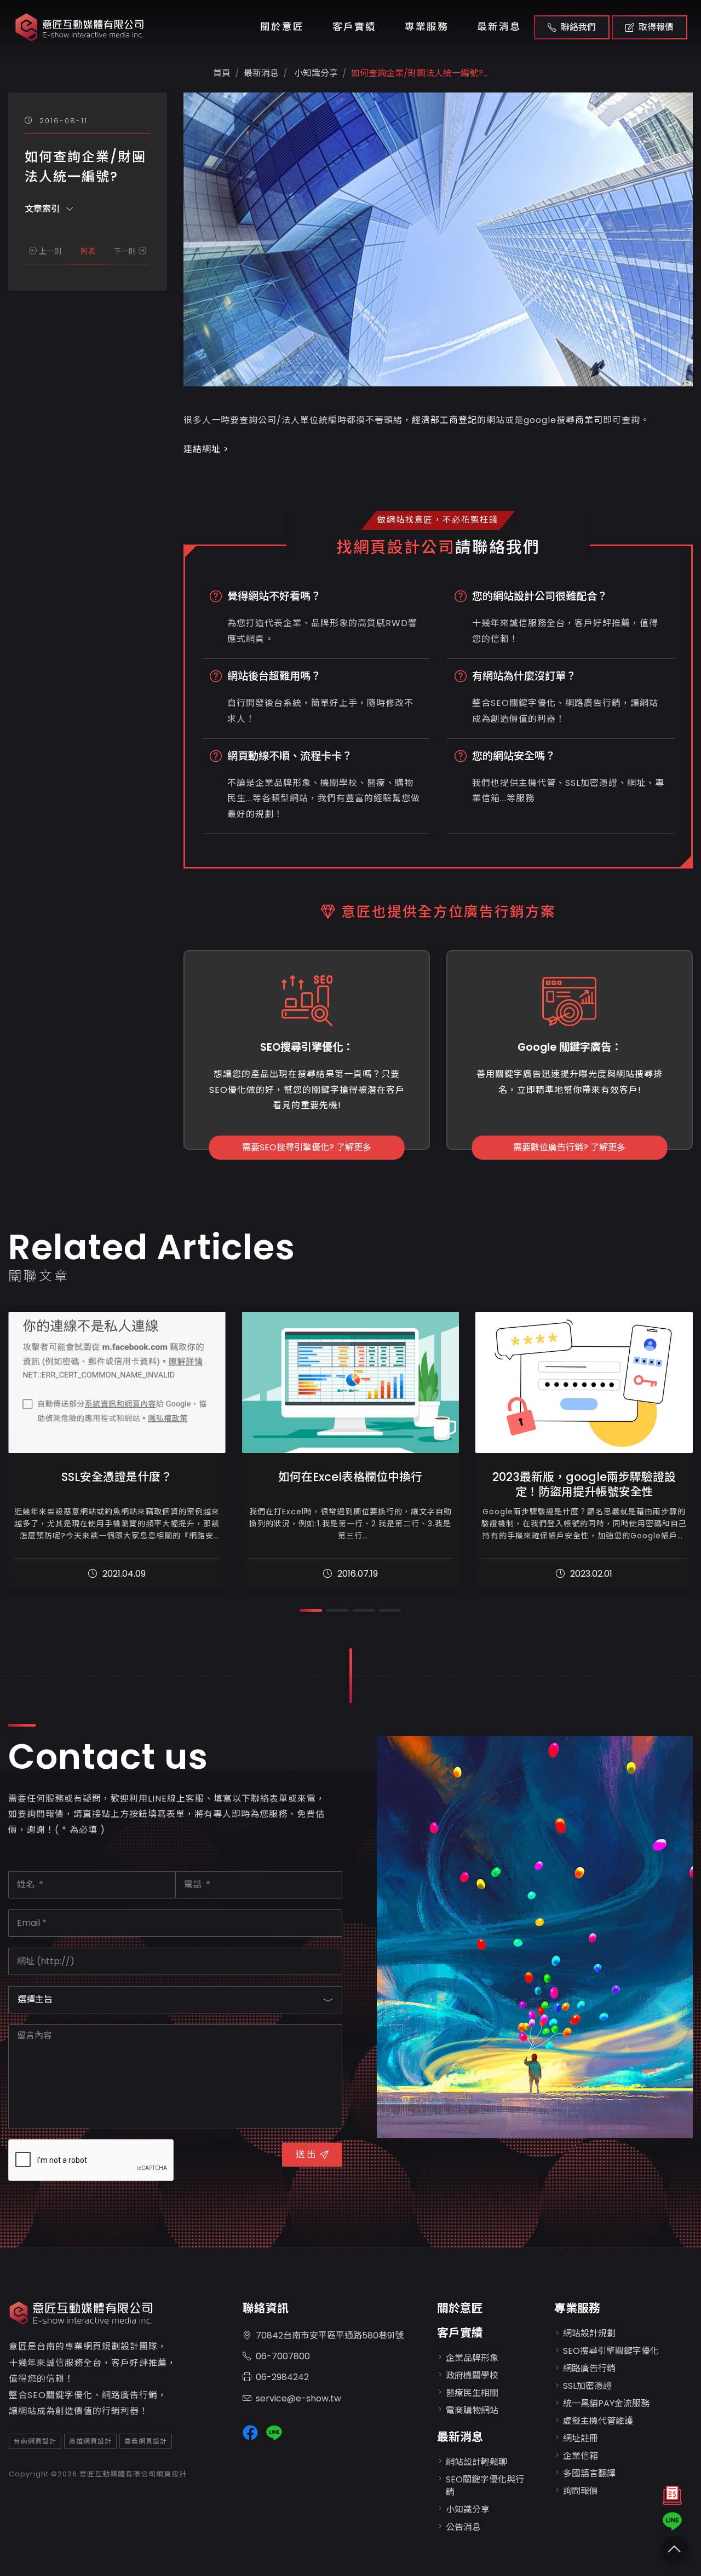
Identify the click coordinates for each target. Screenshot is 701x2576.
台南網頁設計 (35, 2441)
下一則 (126, 251)
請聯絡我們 (498, 547)
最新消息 (499, 27)
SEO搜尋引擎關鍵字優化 (611, 2351)
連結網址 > (206, 449)
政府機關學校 (472, 2375)
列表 (88, 251)
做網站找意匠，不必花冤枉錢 (438, 520)
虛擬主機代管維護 (598, 2421)
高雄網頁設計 (90, 2441)
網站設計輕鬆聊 (476, 2462)
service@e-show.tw (298, 2398)
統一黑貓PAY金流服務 (606, 2403)
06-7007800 (283, 2356)
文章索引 (43, 208)
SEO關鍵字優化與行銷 (485, 2485)
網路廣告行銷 (589, 2368)
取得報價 (656, 27)
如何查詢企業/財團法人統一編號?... (420, 73)
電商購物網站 (472, 2410)
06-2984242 (282, 2377)
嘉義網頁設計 (146, 2441)
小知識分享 (315, 73)
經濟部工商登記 (444, 420)
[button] (311, 1610)
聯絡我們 (578, 27)
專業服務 (427, 27)
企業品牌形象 (472, 2358)
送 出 (306, 2154)
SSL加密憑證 (587, 2386)
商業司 (589, 420)
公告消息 (463, 2527)
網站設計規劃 (589, 2333)
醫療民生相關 (472, 2393)
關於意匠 (282, 27)
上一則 (49, 251)
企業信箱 (581, 2456)
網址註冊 (581, 2438)
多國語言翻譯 (589, 2473)
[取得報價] (672, 2498)
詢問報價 (581, 2491)
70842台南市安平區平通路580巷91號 (330, 2335)
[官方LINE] (672, 2521)
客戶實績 (354, 27)
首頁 (222, 73)
